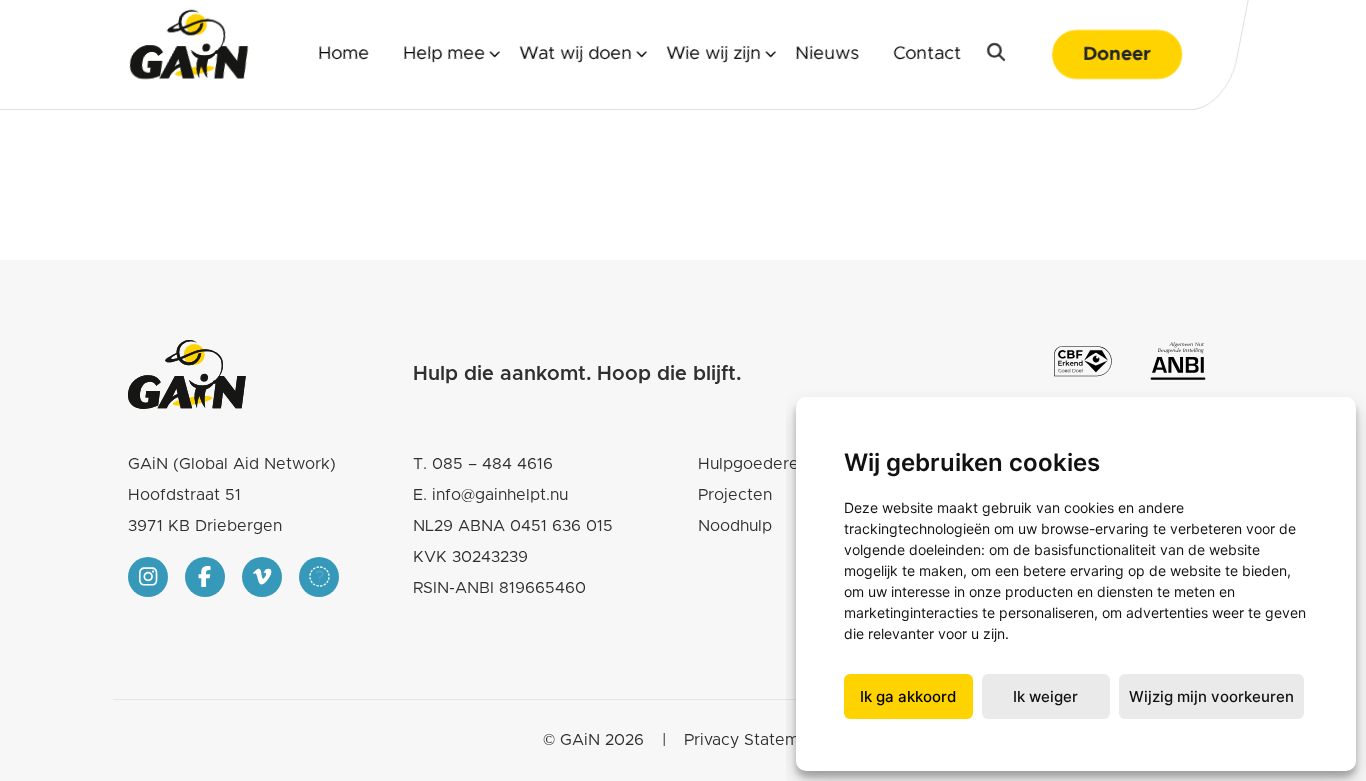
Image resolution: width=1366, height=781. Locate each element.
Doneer (1117, 54)
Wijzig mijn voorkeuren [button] (1211, 696)
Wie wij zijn (713, 54)
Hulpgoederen (753, 464)
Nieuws (827, 54)
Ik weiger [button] (1045, 696)
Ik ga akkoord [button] (908, 696)
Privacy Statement (754, 740)
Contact (927, 54)
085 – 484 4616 (492, 464)
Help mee (444, 54)
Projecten (735, 495)
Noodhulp (735, 526)
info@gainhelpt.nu (500, 495)
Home (343, 54)
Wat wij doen (575, 54)
